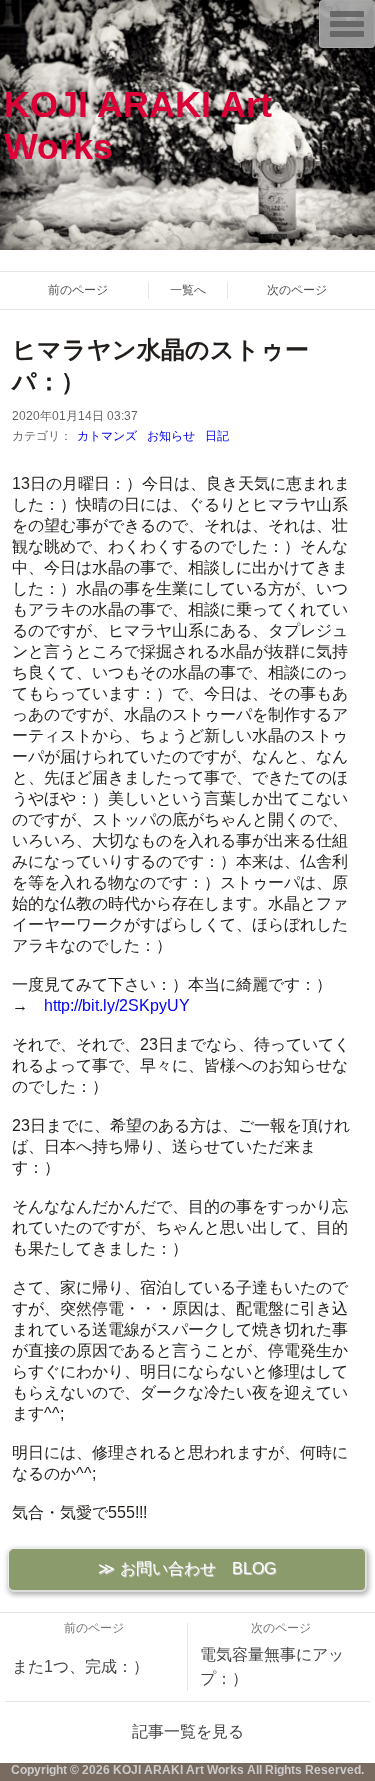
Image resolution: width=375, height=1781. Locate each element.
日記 (217, 436)
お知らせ (171, 436)
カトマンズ (107, 436)
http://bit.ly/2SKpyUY (117, 1005)
